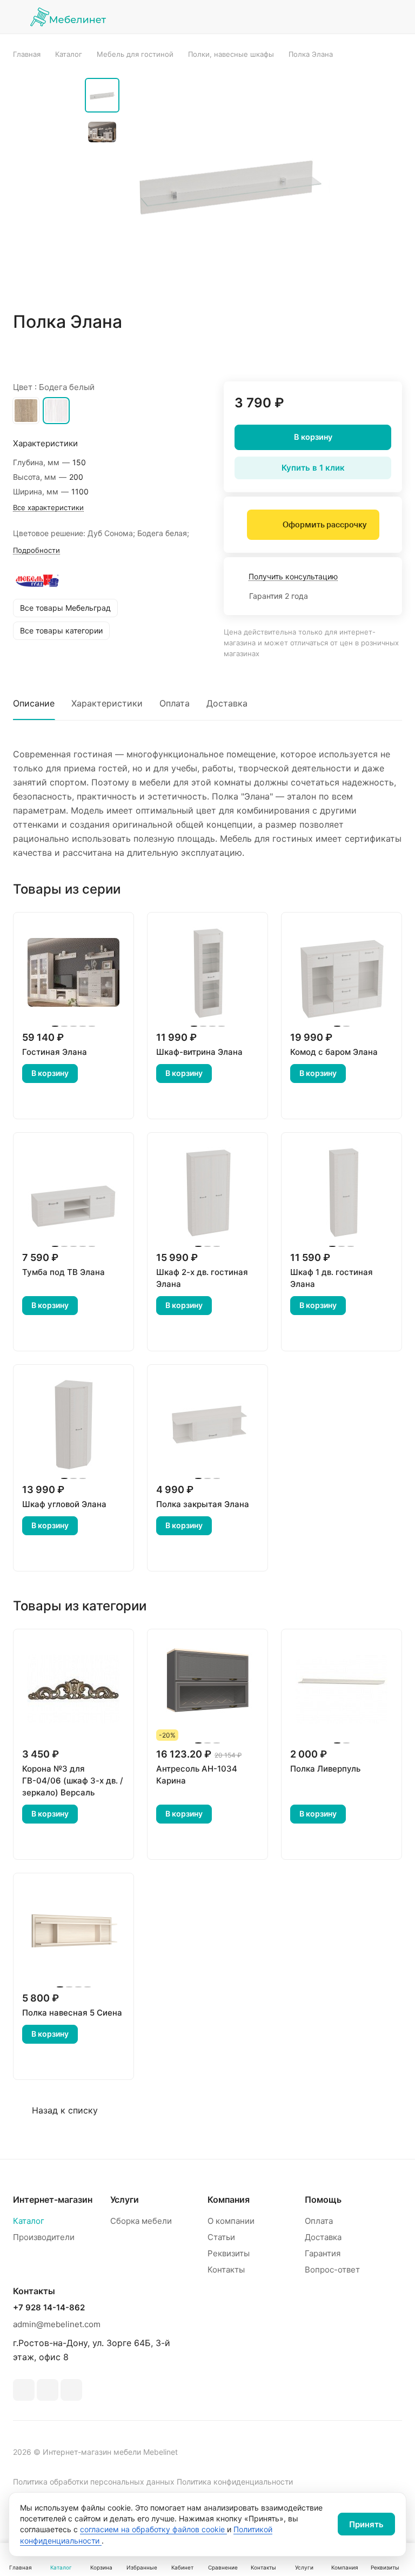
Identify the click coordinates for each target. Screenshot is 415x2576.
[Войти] (312, 17)
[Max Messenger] (71, 2390)
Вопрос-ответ (332, 2270)
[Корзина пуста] (395, 17)
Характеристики (107, 703)
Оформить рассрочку (324, 525)
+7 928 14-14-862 (49, 2308)
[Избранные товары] (367, 17)
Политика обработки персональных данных (94, 2482)
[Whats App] (48, 2390)
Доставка (227, 703)
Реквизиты (229, 2253)
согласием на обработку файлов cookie (153, 2529)
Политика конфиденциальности (235, 2482)
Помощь (323, 2199)
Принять (366, 2524)
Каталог (29, 2221)
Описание (34, 703)
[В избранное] (343, 353)
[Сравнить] (368, 353)
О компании (231, 2221)
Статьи (221, 2237)
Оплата (175, 703)
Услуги (125, 2199)
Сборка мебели (141, 2221)
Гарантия (323, 2253)
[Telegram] (24, 2390)
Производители (44, 2237)
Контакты (226, 2270)
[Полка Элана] (228, 185)
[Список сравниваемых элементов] (339, 17)
